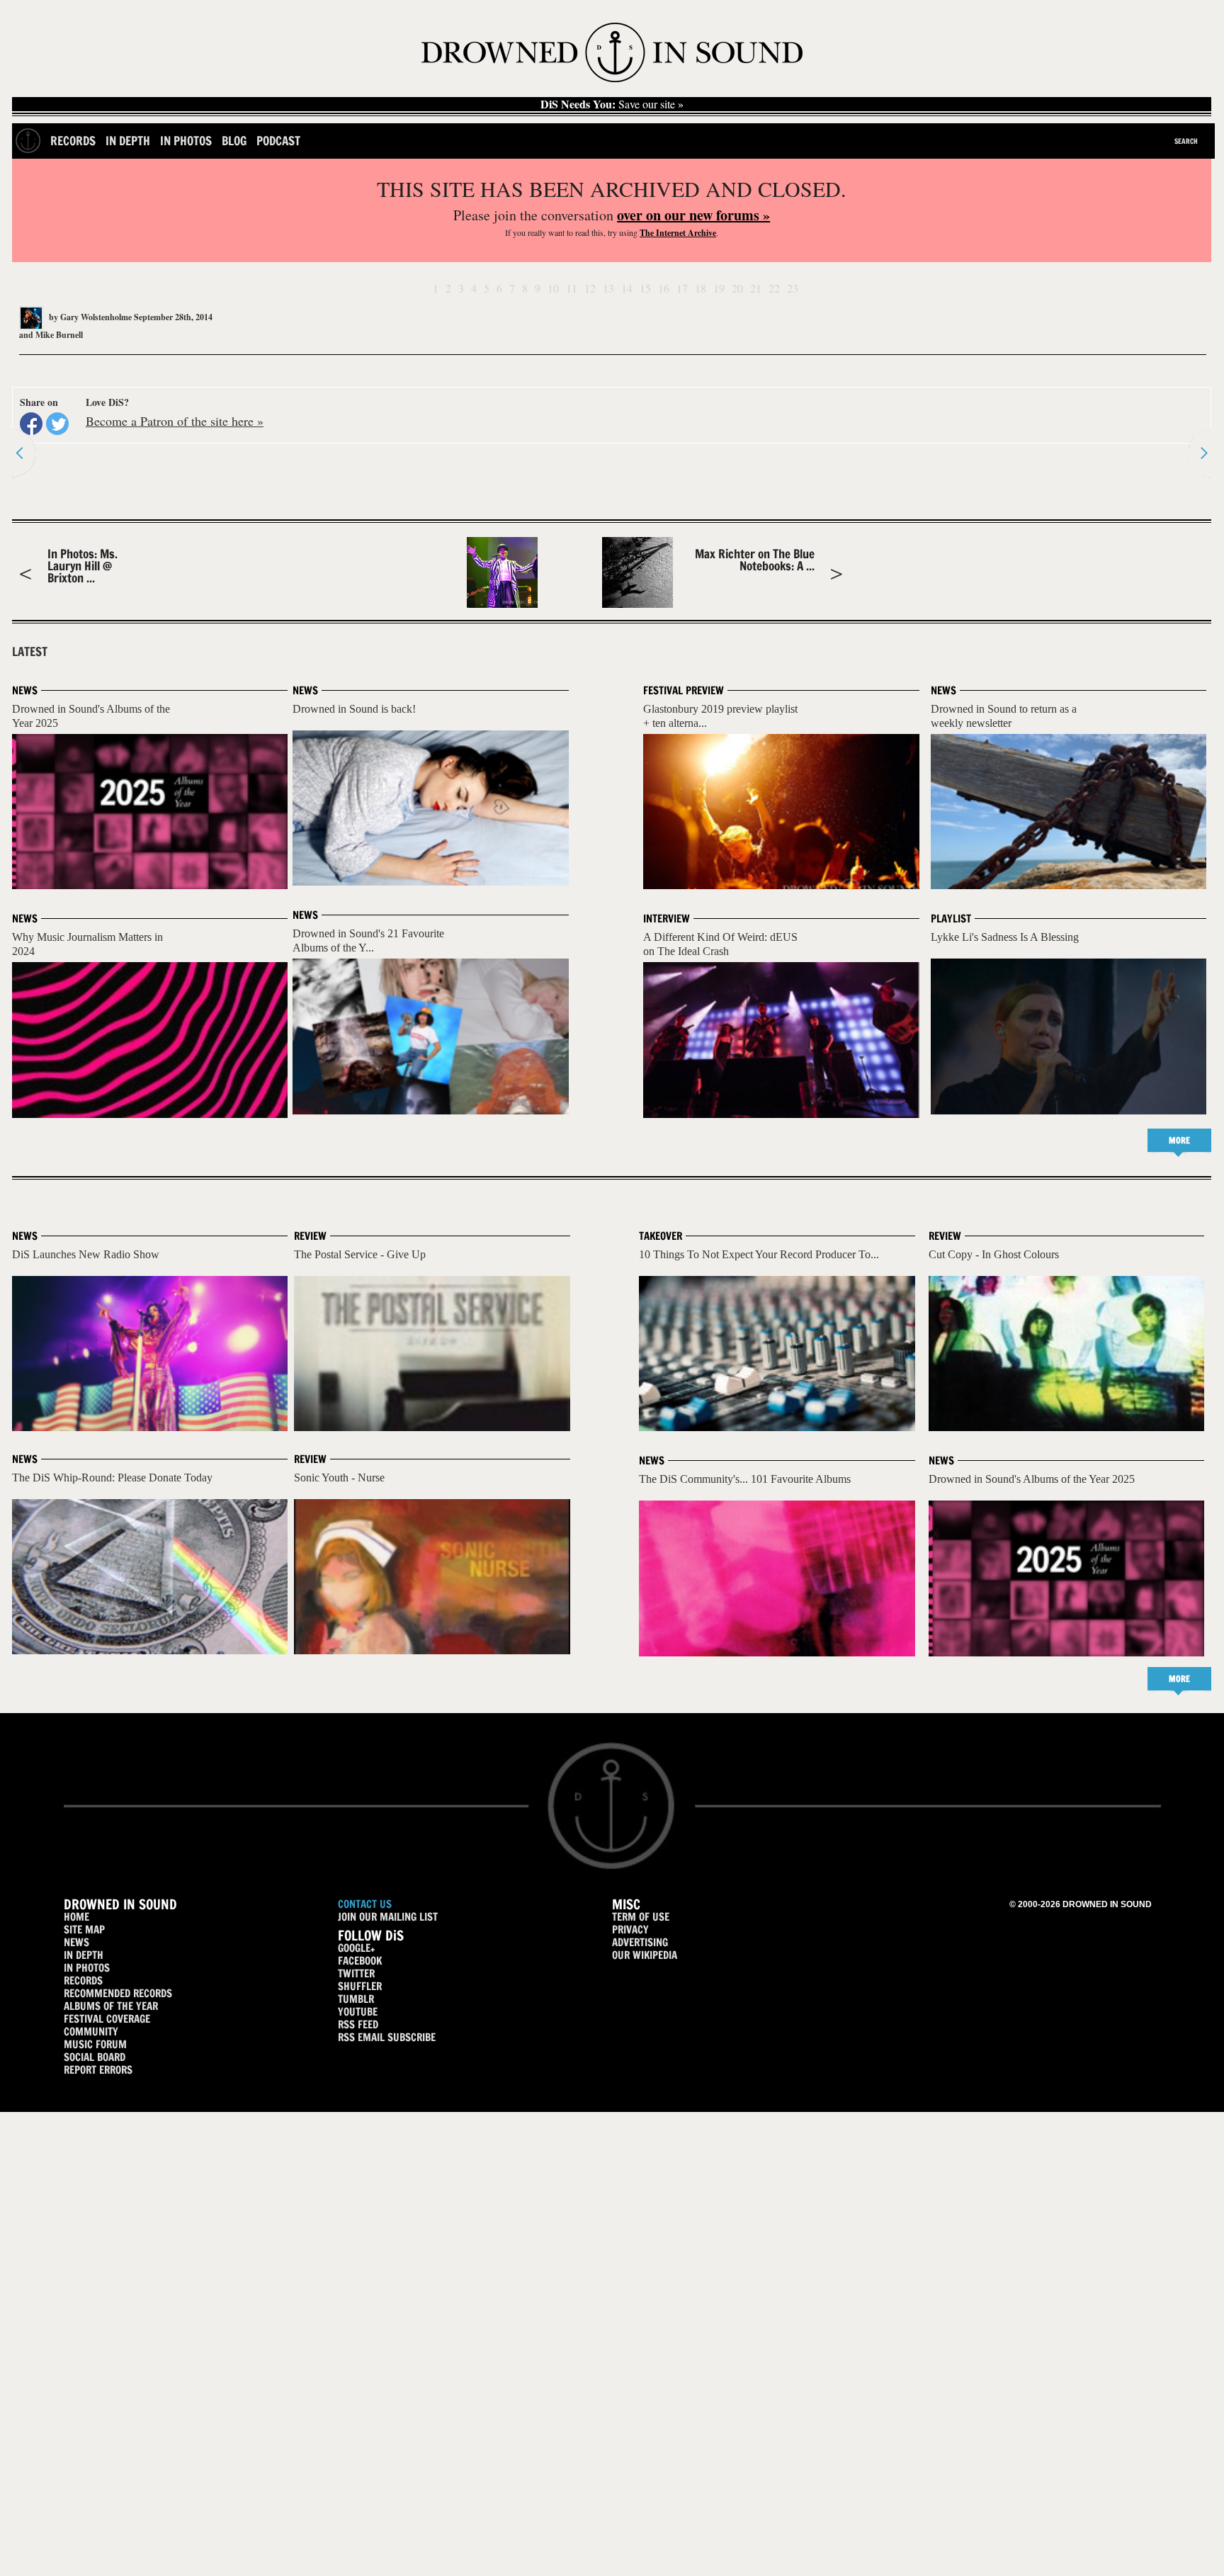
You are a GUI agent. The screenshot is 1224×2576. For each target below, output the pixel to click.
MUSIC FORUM (95, 2044)
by (89, 317)
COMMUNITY (91, 2032)
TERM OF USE (641, 1917)
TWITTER (356, 1973)
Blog (234, 141)
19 (719, 288)
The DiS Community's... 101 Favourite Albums (745, 1479)
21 (756, 288)
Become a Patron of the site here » (175, 421)
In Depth (128, 141)
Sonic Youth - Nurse (339, 1478)
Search (1186, 141)
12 (590, 288)
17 (682, 288)
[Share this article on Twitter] (57, 424)
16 (664, 288)
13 (608, 288)
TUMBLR (356, 1999)
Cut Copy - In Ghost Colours (994, 1254)
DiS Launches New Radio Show (86, 1254)
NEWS (76, 1942)
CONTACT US (365, 1904)
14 (627, 288)
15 (645, 288)
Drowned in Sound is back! (354, 709)
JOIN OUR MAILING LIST (388, 1917)
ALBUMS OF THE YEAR (111, 2006)
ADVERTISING (640, 1942)
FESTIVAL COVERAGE (107, 2019)
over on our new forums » (693, 215)
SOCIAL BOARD (95, 2057)
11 (572, 288)
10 (553, 288)
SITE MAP (84, 1930)
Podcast (278, 141)
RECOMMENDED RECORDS (118, 1993)
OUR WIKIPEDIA (645, 1955)
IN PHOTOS (87, 1968)
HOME (76, 1917)
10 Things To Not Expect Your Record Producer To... (759, 1254)
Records (73, 141)
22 (774, 288)
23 (793, 288)
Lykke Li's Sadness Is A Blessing (1005, 937)
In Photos (186, 141)
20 (737, 288)
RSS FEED (358, 2024)
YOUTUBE (358, 2012)
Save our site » (612, 104)
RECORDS (83, 1981)
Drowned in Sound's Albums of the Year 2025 (1032, 1479)
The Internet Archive (678, 233)
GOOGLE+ (356, 1948)
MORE (1179, 1140)
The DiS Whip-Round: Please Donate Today (112, 1478)
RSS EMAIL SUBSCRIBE (387, 2037)
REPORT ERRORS (98, 2070)
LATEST (30, 652)
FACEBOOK (360, 1961)
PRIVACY (630, 1930)
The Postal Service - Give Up (360, 1254)
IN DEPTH (84, 1955)
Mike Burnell (59, 335)
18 (701, 288)
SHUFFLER (360, 1986)
